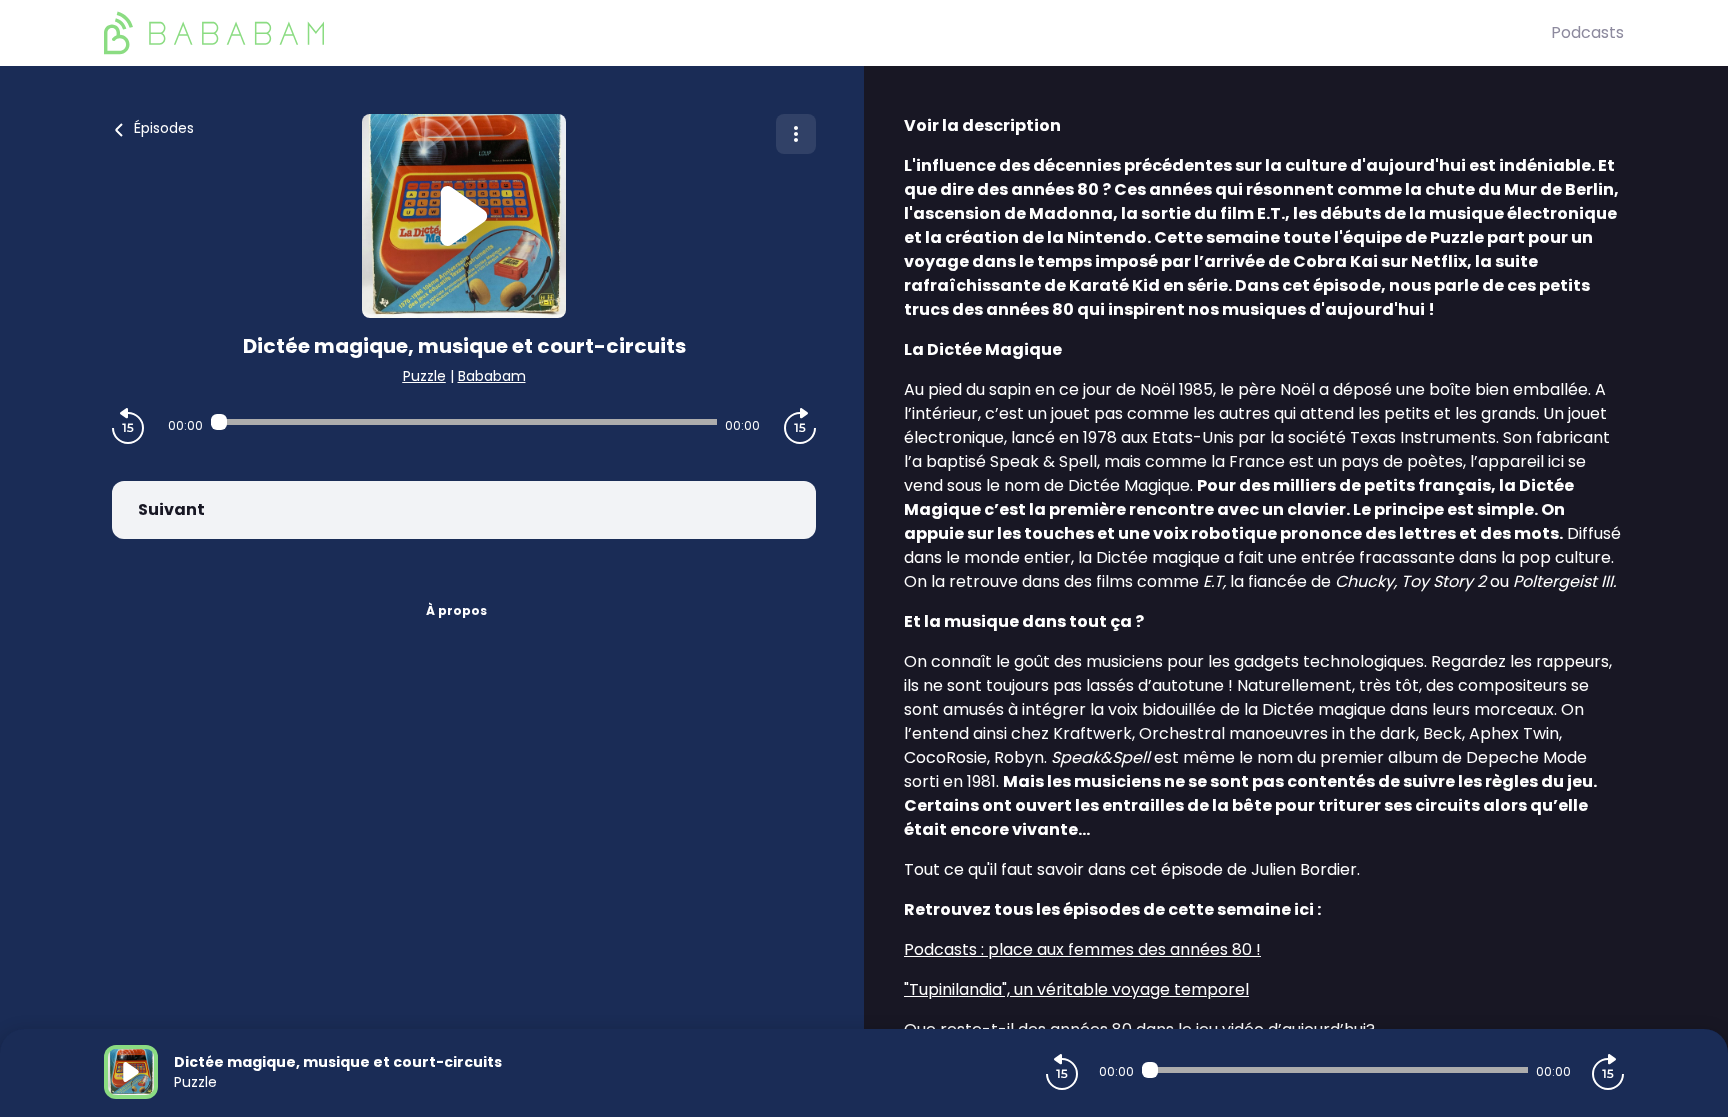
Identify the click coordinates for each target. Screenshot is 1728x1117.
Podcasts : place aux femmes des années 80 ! (1082, 949)
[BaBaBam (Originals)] (827, 33)
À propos (456, 610)
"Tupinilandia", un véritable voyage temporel (1076, 989)
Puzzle (424, 376)
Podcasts (1587, 32)
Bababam (492, 376)
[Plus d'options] (796, 134)
